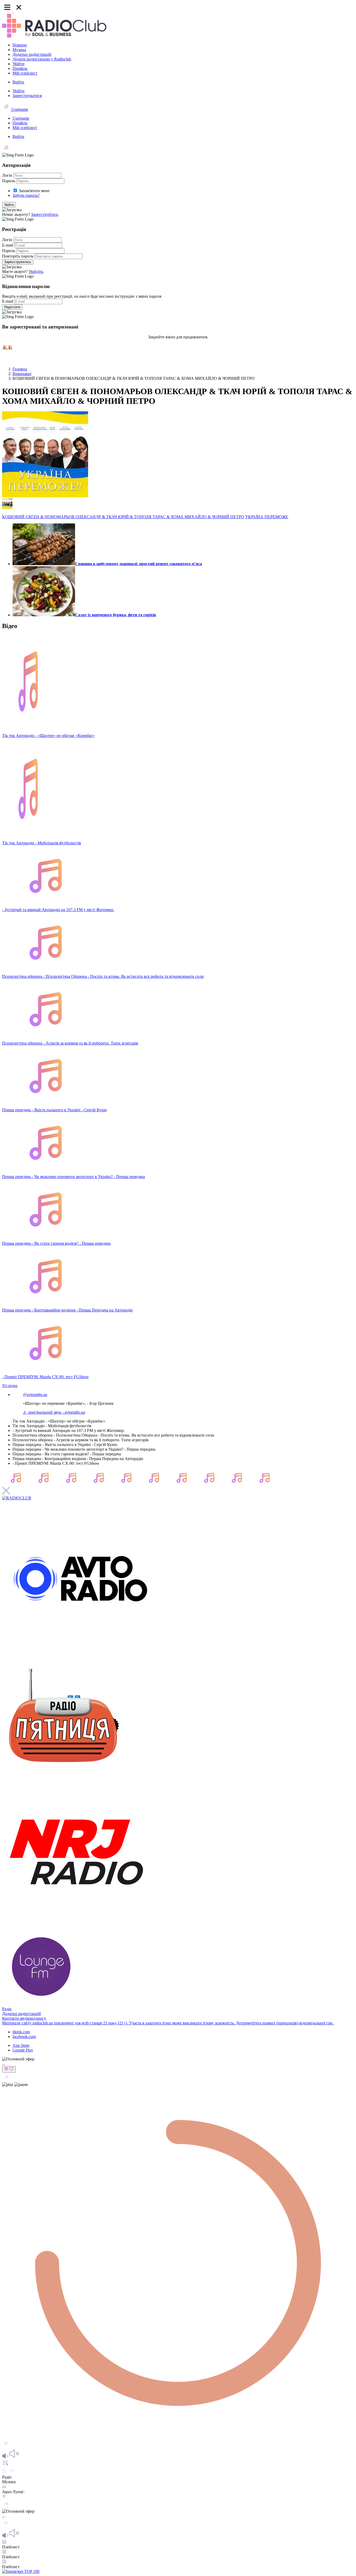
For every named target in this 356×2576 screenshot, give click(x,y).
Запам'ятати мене (34, 191)
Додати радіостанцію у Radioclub (42, 59)
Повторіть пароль (18, 256)
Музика (19, 50)
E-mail (8, 245)
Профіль (20, 68)
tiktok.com (21, 2032)
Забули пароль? (26, 195)
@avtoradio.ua (35, 1394)
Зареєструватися (27, 96)
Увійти (19, 64)
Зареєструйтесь (45, 214)
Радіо (7, 2009)
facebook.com (24, 2037)
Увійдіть (36, 271)
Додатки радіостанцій (32, 54)
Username (19, 109)
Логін (7, 175)
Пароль (9, 181)
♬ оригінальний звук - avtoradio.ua (54, 1412)
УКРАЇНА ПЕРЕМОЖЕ (267, 517)
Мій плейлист (25, 73)
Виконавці (22, 374)
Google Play (23, 2050)
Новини (20, 45)
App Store (21, 2045)
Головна (20, 369)
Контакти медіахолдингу (24, 2018)
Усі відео (10, 1386)
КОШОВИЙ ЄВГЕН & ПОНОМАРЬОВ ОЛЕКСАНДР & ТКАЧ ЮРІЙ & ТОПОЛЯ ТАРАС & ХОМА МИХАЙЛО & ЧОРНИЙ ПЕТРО (123, 517)
